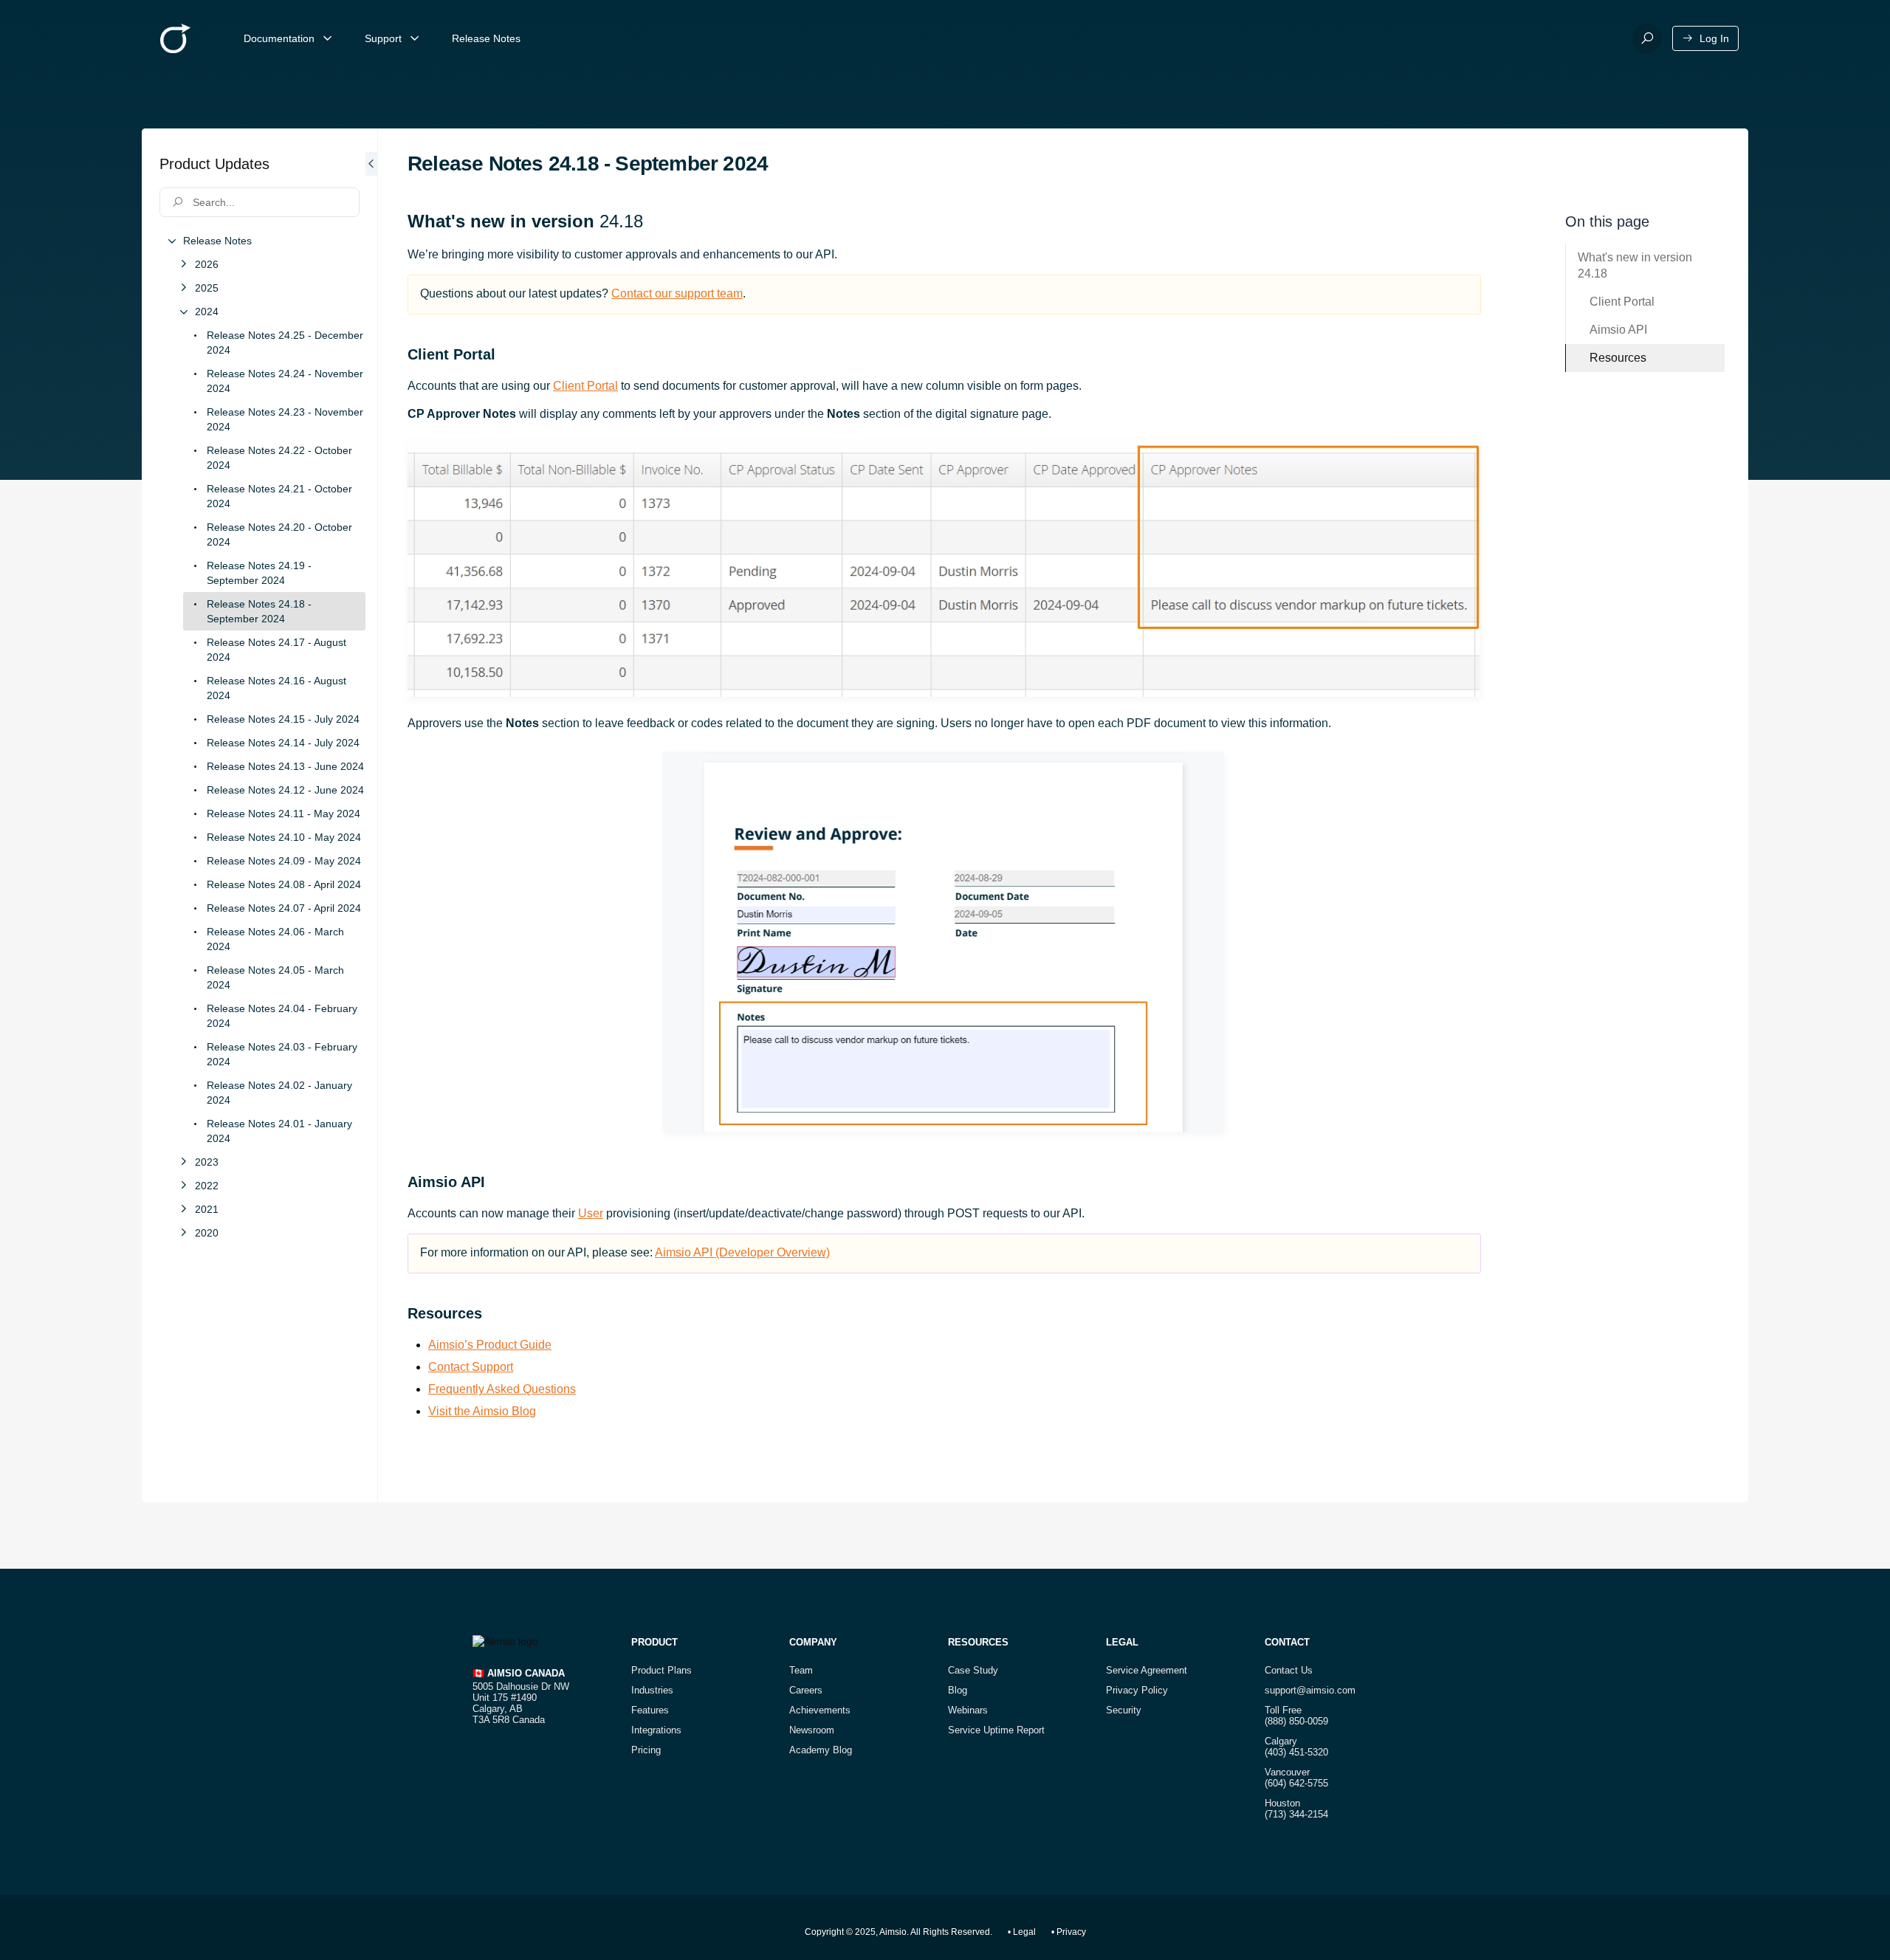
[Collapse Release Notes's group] (171, 241)
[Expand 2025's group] (183, 288)
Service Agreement (1147, 1670)
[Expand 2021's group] (183, 1209)
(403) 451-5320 (1296, 1752)
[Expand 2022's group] (183, 1186)
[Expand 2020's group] (183, 1233)
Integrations (656, 1730)
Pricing (646, 1750)
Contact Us (1289, 1670)
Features (650, 1710)
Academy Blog (821, 1750)
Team (801, 1670)
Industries (652, 1690)
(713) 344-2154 (1296, 1814)
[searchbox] (260, 202)
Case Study (973, 1670)
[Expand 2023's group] (183, 1162)
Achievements (820, 1710)
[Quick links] (175, 38)
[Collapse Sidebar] (371, 815)
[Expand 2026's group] (183, 264)
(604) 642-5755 (1296, 1783)
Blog (958, 1690)
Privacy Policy (1137, 1690)
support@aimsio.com (1310, 1690)
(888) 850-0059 (1296, 1721)
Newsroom (812, 1730)
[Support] (415, 38)
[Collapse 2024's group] (183, 312)
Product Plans (661, 1670)
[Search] (1647, 38)
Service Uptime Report (996, 1730)
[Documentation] (328, 38)
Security (1124, 1710)
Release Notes (486, 38)
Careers (806, 1690)
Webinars (968, 1710)
